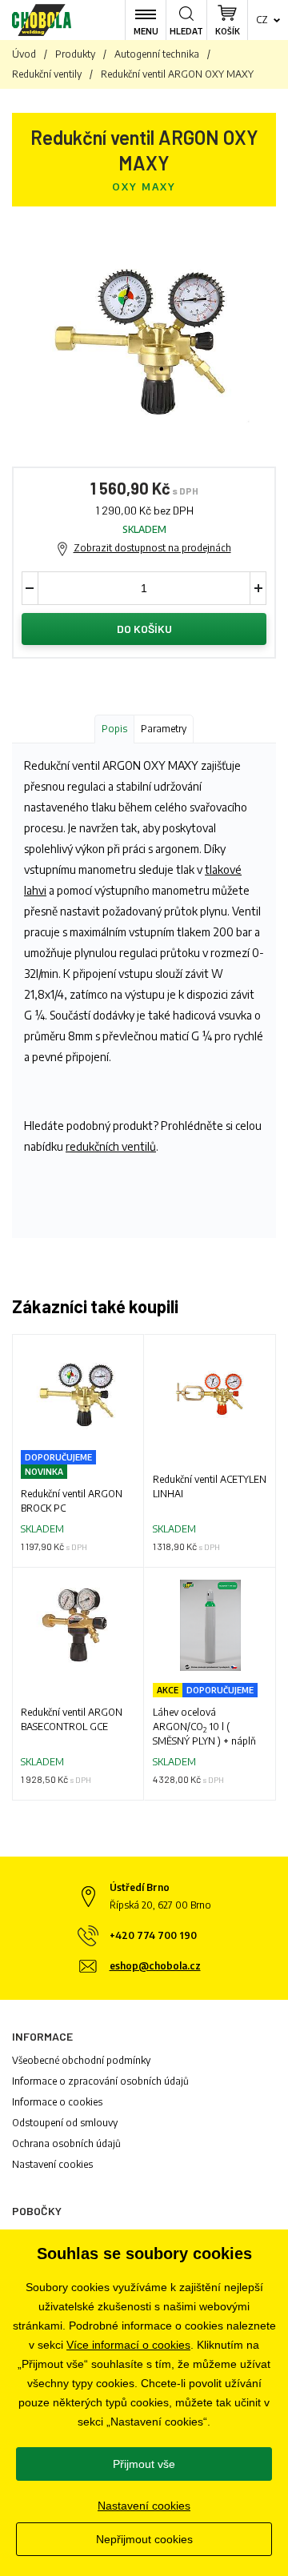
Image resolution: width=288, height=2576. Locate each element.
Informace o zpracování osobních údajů (100, 2081)
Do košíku (144, 629)
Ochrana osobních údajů (66, 2143)
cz (262, 20)
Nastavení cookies (52, 2164)
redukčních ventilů (111, 1146)
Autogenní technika (157, 54)
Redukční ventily (47, 74)
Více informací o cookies (128, 2345)
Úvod (24, 54)
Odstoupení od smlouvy (65, 2123)
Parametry (164, 729)
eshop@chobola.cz (155, 1966)
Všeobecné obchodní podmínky (81, 2060)
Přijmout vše (144, 2464)
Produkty (75, 54)
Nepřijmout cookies (144, 2539)
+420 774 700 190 (153, 1935)
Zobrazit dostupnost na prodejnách (152, 548)
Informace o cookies (57, 2102)
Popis (114, 729)
